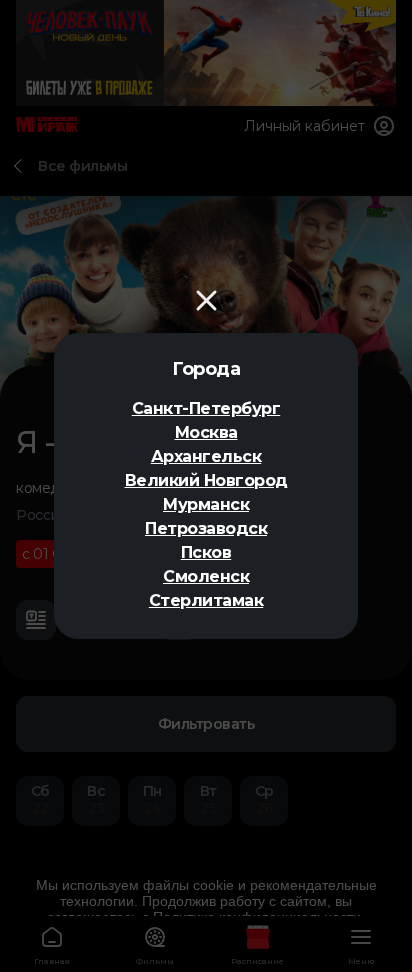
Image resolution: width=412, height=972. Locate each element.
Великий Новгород (206, 480)
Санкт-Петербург (206, 408)
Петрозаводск (206, 528)
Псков (206, 552)
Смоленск (206, 576)
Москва (206, 432)
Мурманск (206, 504)
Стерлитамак (206, 600)
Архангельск (206, 456)
